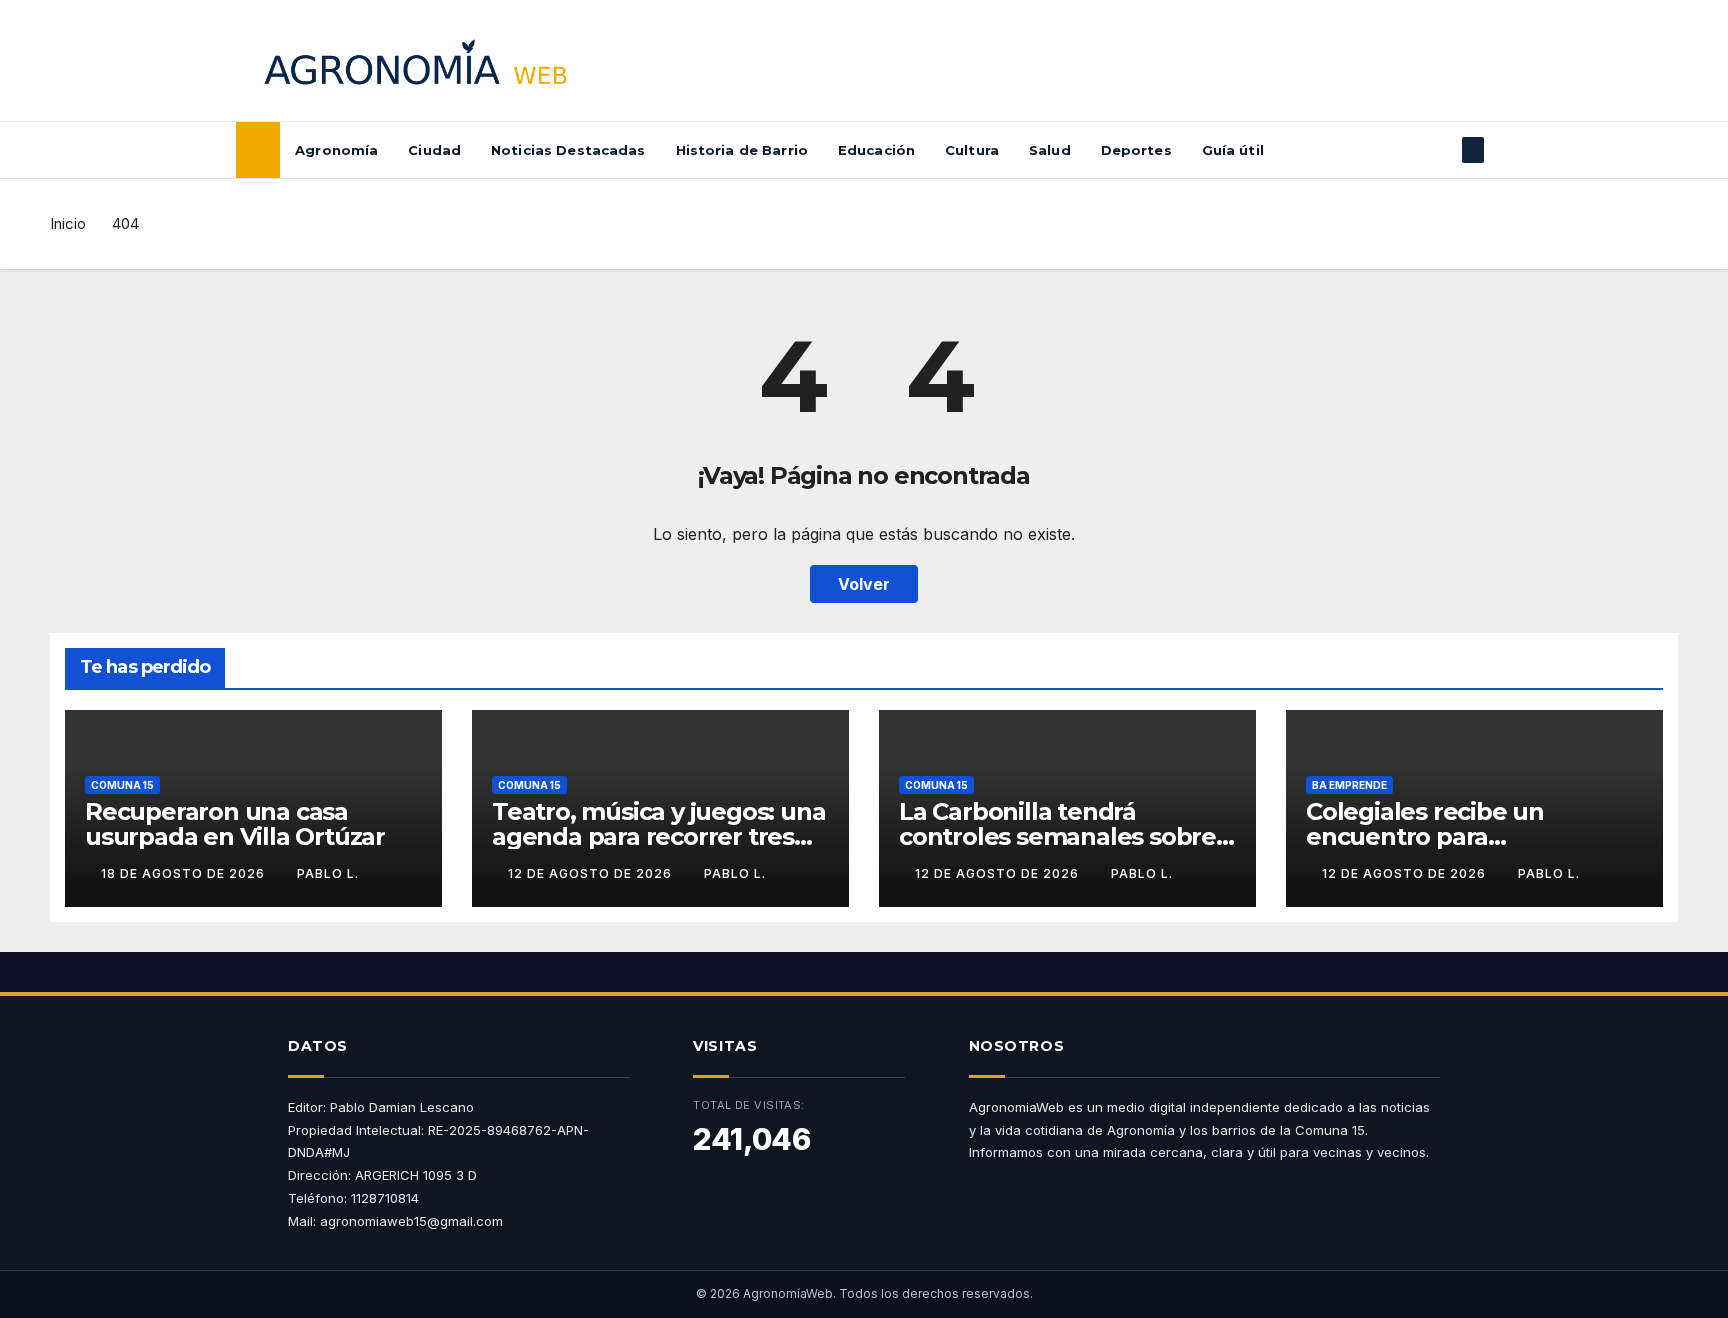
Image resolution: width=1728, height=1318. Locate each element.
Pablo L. (328, 873)
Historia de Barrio (742, 150)
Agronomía (336, 150)
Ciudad (434, 150)
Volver (864, 584)
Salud (1050, 150)
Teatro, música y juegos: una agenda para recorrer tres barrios (658, 836)
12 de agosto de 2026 (592, 873)
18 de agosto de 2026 (185, 873)
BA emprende (1349, 785)
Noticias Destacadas (568, 150)
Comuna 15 (122, 785)
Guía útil (1233, 150)
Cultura (972, 150)
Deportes (1136, 150)
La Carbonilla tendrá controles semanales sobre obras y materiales (1057, 836)
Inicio (68, 223)
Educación (876, 150)
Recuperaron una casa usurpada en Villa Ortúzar (235, 824)
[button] (1440, 150)
